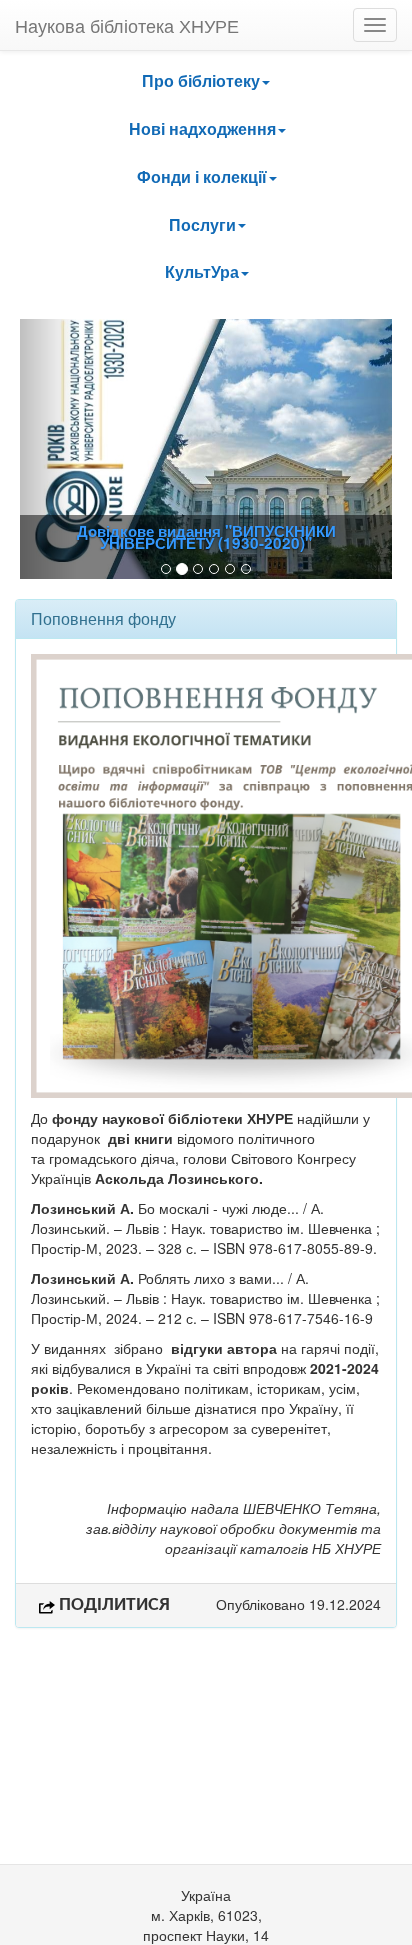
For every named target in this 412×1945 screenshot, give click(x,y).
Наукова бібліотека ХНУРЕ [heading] (127, 25)
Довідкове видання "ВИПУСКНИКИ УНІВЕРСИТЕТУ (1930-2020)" (206, 537)
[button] (206, 81)
